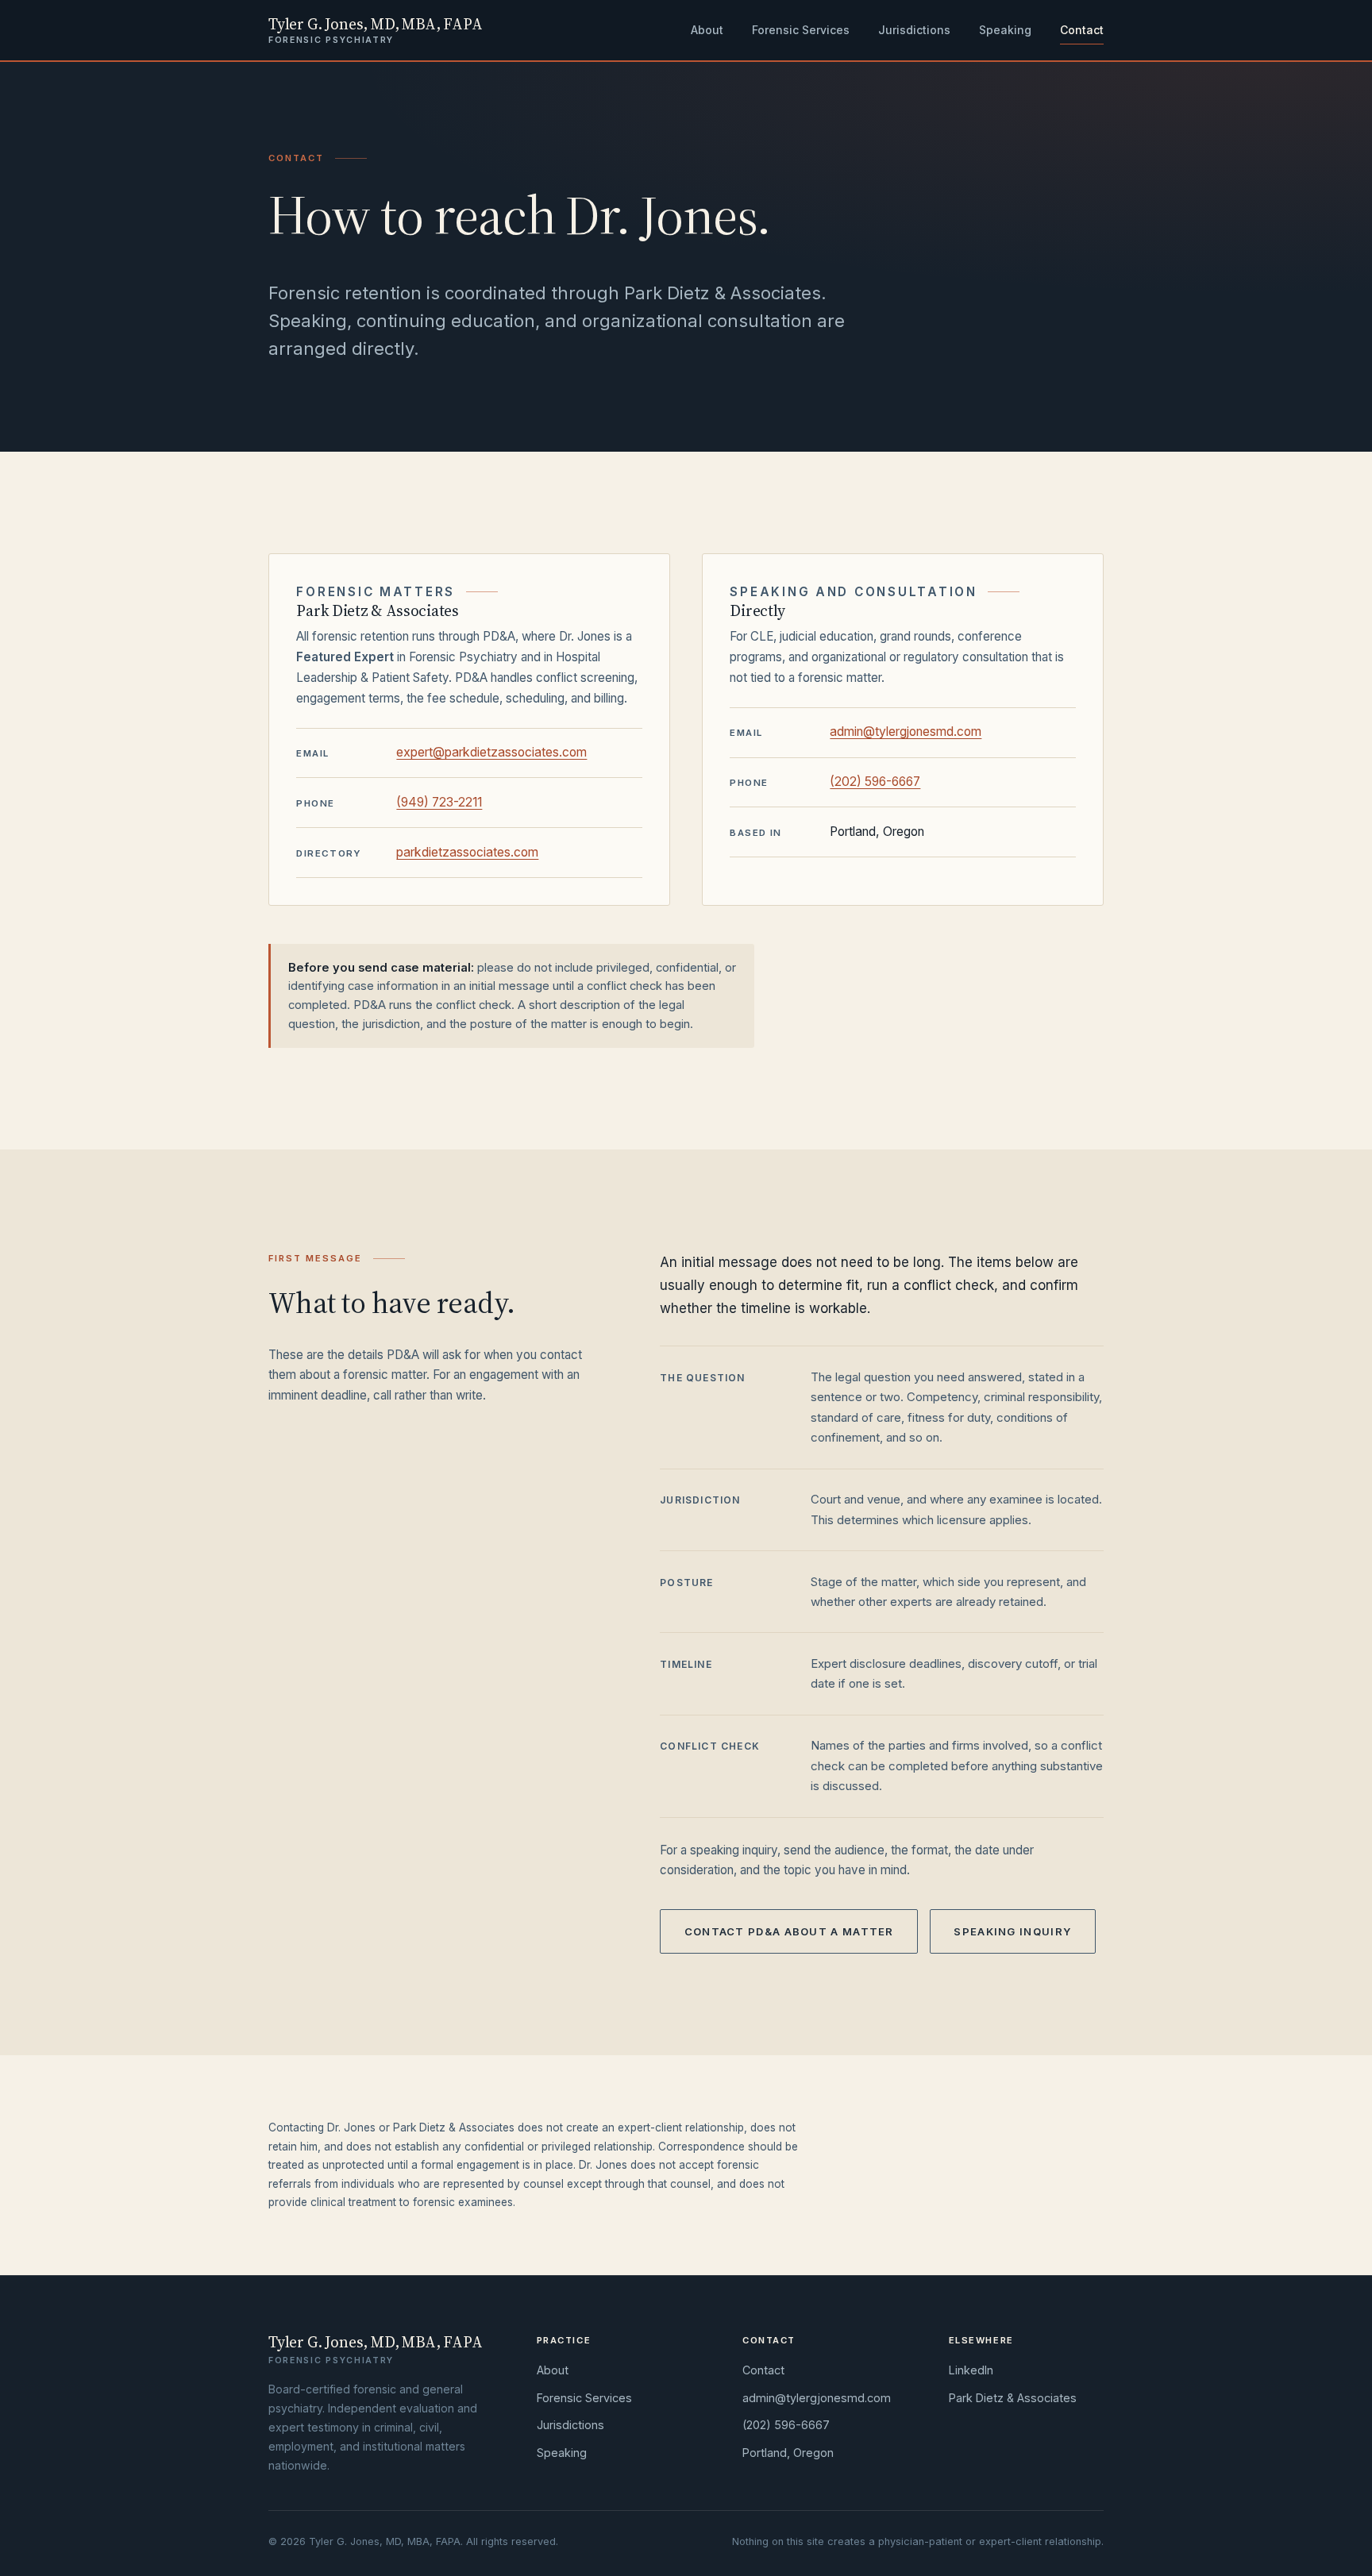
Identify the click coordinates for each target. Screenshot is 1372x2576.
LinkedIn (971, 2370)
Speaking (1005, 30)
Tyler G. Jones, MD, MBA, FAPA (375, 30)
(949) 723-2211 (439, 802)
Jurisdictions (914, 30)
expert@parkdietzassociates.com (491, 752)
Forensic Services (801, 30)
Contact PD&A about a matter (789, 1931)
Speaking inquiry (1012, 1931)
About (707, 30)
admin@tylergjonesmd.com (906, 732)
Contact (1082, 30)
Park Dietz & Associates (1013, 2398)
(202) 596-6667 (875, 782)
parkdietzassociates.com (467, 852)
